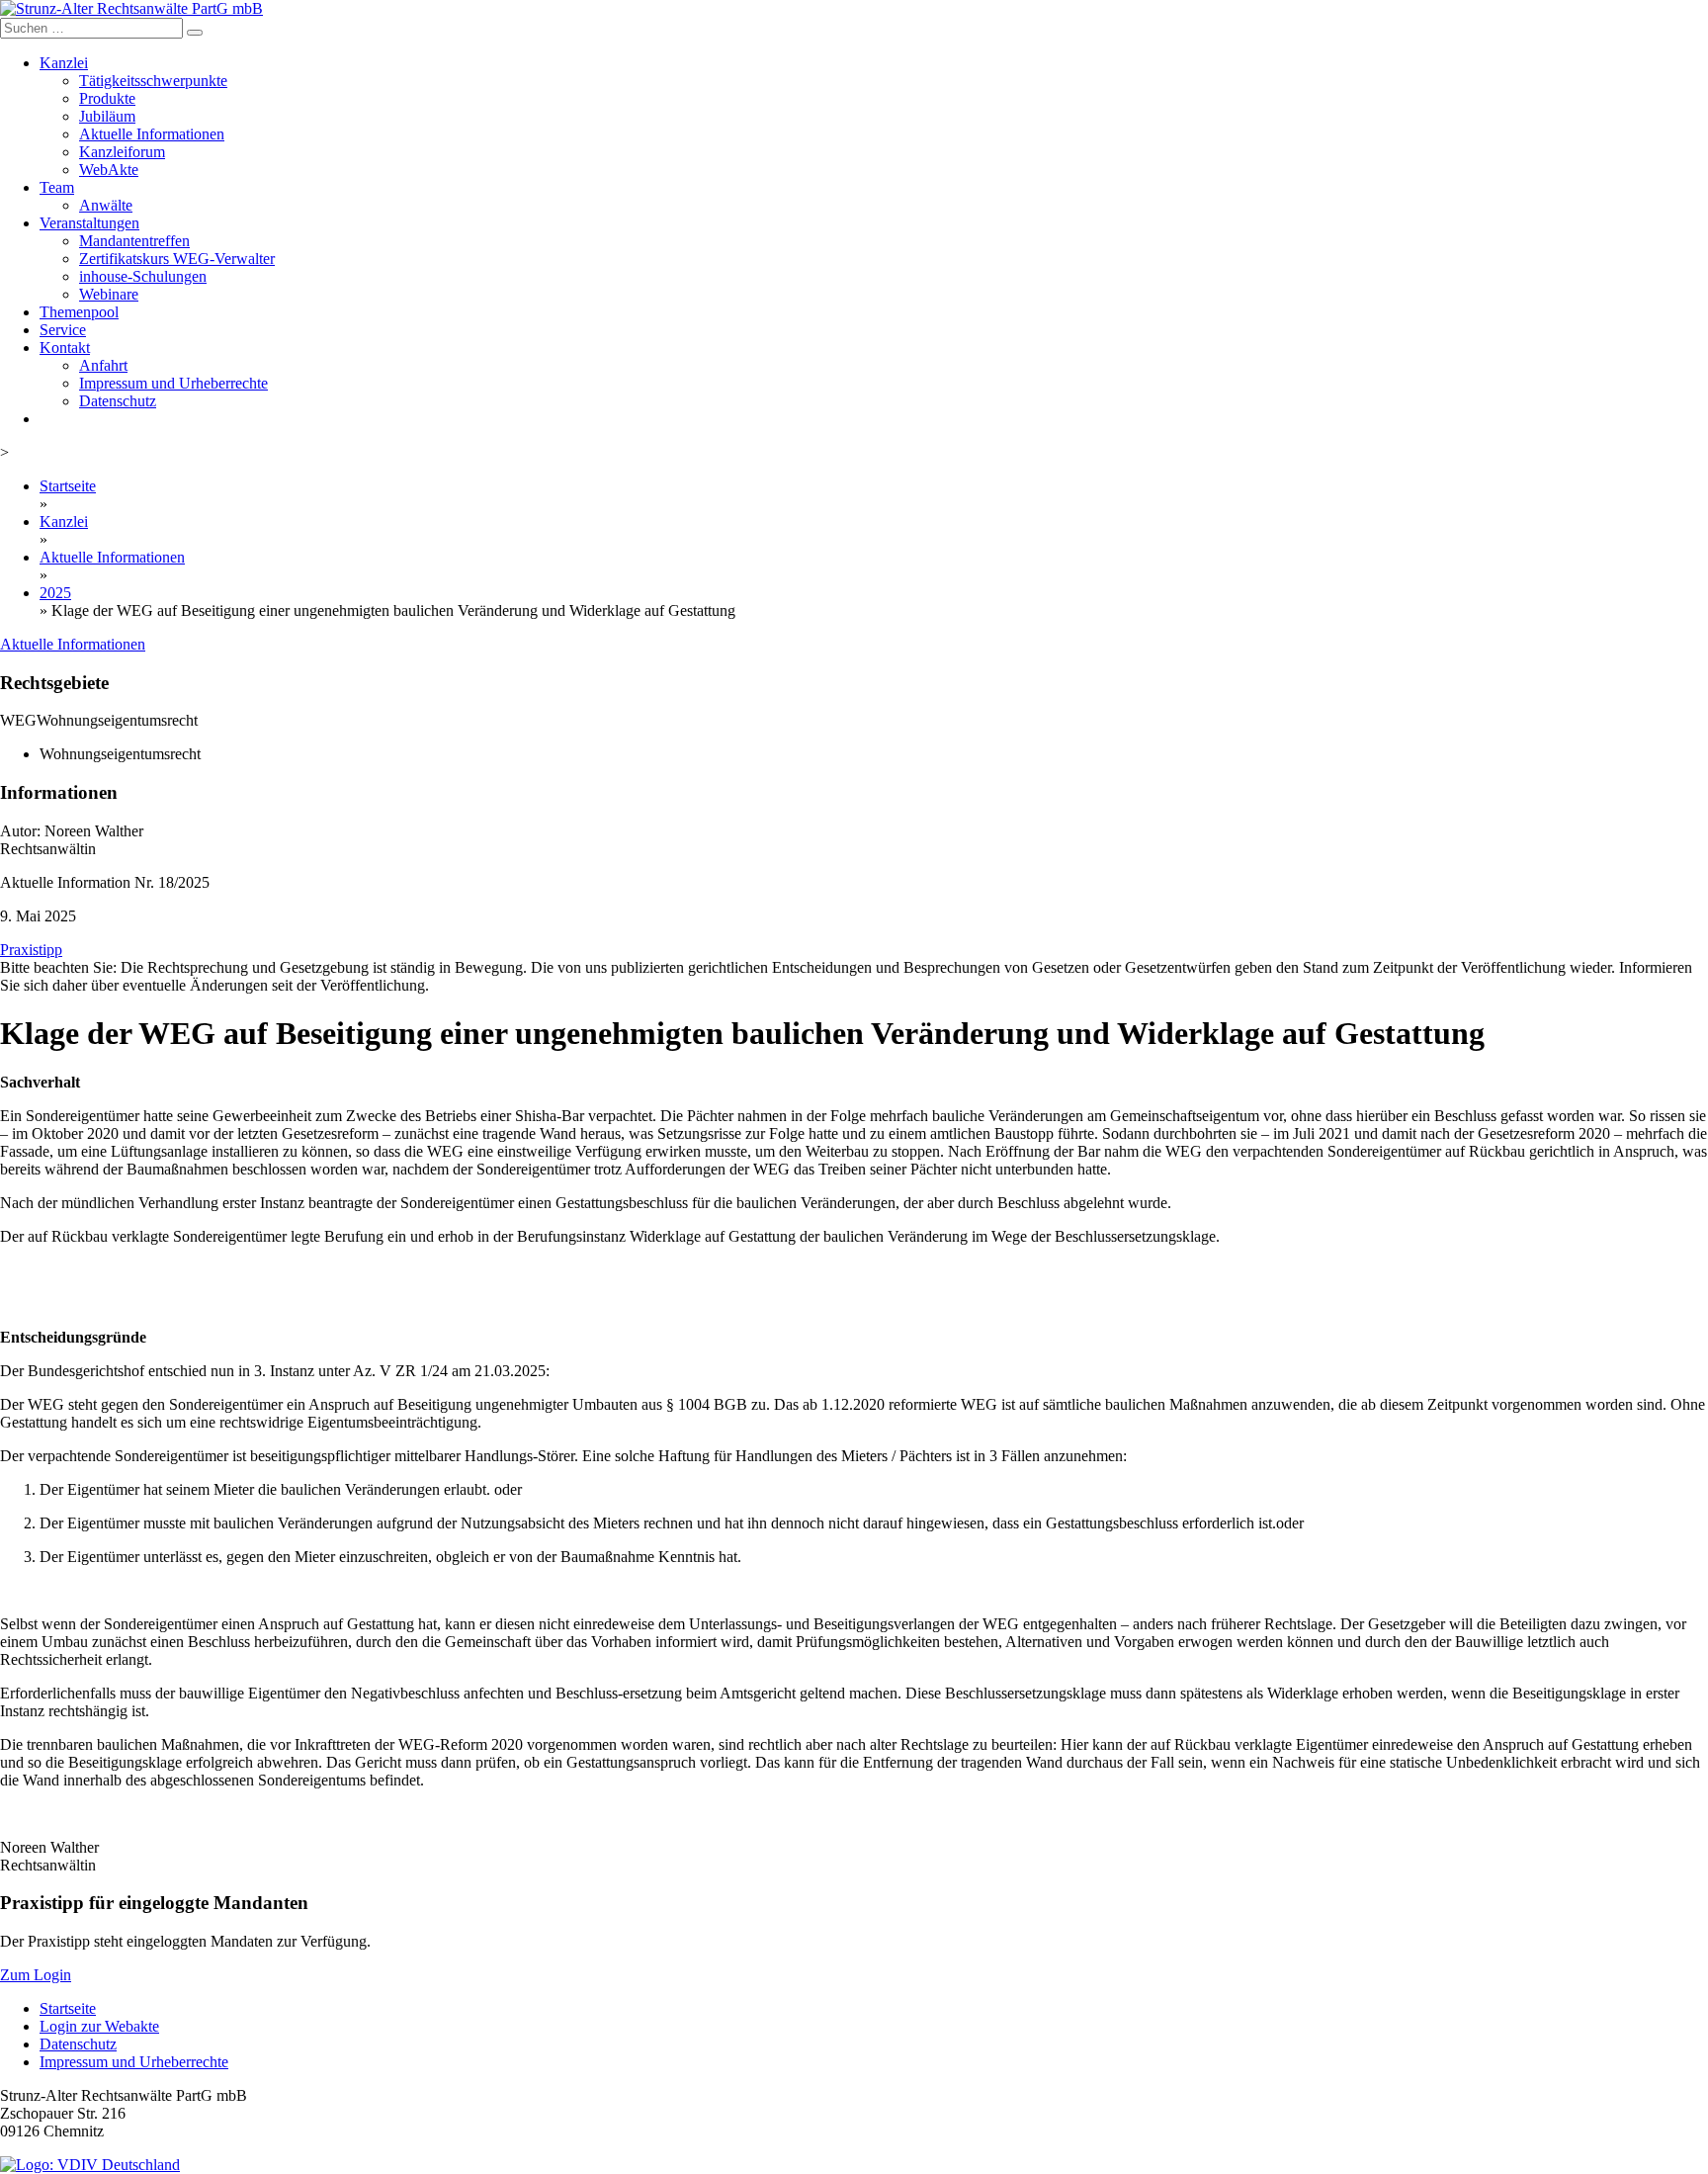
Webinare (109, 294)
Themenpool (79, 312)
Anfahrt (103, 365)
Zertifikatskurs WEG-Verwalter (177, 259)
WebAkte (109, 170)
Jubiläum (107, 116)
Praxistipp (31, 950)
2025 (55, 593)
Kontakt (65, 348)
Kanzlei (64, 63)
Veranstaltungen (89, 223)
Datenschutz (118, 401)
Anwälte (106, 205)
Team (57, 187)
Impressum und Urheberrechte (173, 383)
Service (63, 330)
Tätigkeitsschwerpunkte (153, 81)
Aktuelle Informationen (152, 134)
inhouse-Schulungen (143, 276)
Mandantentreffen (134, 241)
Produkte (107, 98)
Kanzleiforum (122, 152)
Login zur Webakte (99, 2026)
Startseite (68, 486)
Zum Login (36, 1975)
